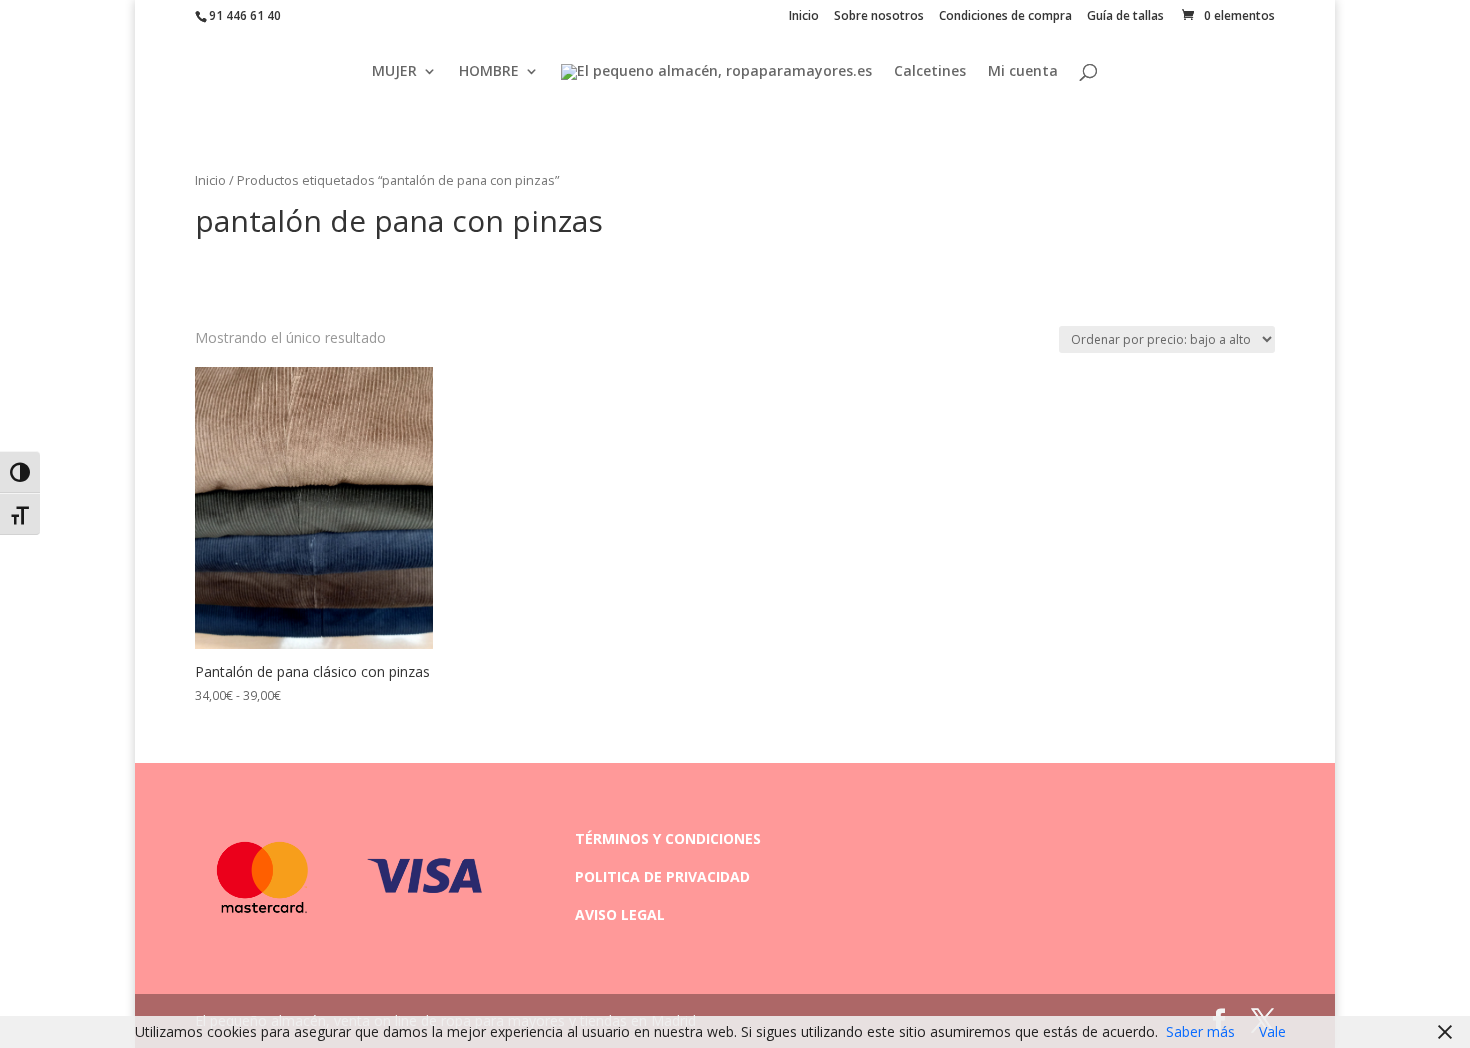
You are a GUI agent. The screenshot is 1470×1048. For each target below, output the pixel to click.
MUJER (394, 72)
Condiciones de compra (1005, 17)
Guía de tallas (1125, 17)
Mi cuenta (1023, 72)
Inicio (804, 17)
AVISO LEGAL (620, 914)
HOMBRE (489, 72)
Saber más (1200, 1031)
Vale (1272, 1031)
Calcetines (930, 72)
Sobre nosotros (879, 17)
